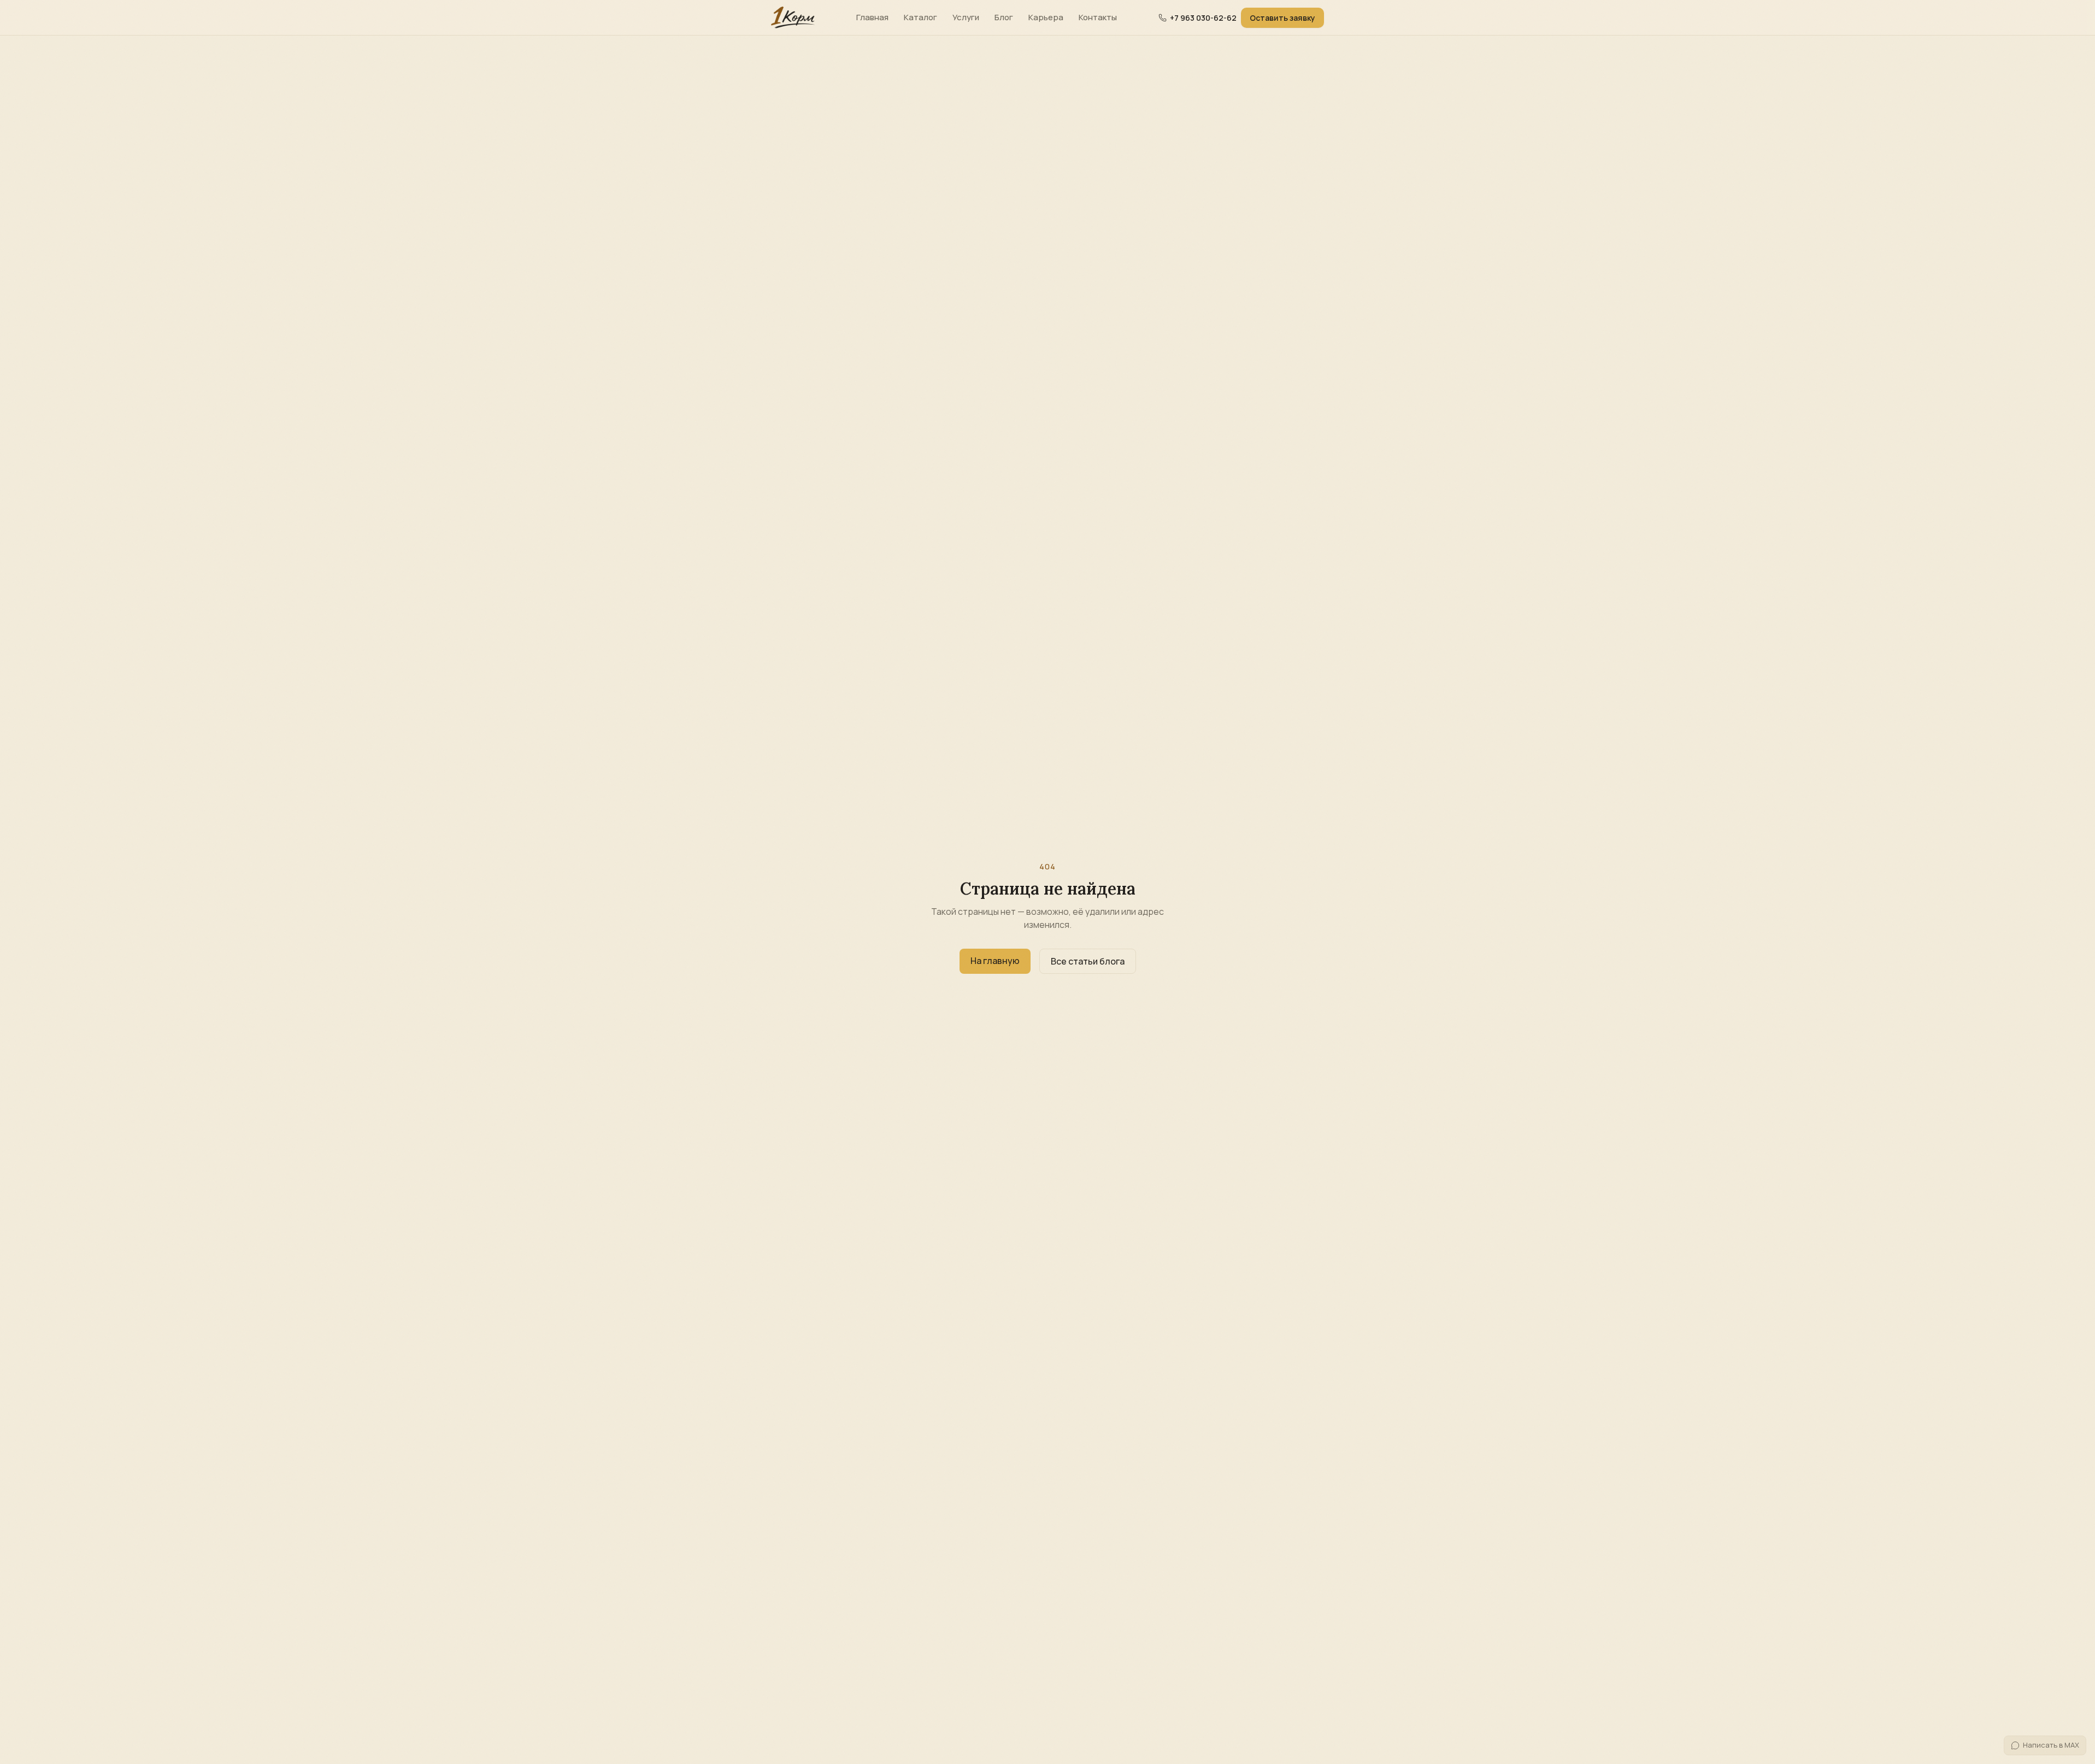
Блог (1004, 17)
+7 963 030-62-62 (1203, 18)
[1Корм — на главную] (793, 17)
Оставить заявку (1282, 18)
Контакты (1098, 17)
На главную (995, 961)
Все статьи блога (1088, 961)
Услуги (966, 17)
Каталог (920, 17)
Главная (872, 17)
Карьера (1046, 17)
